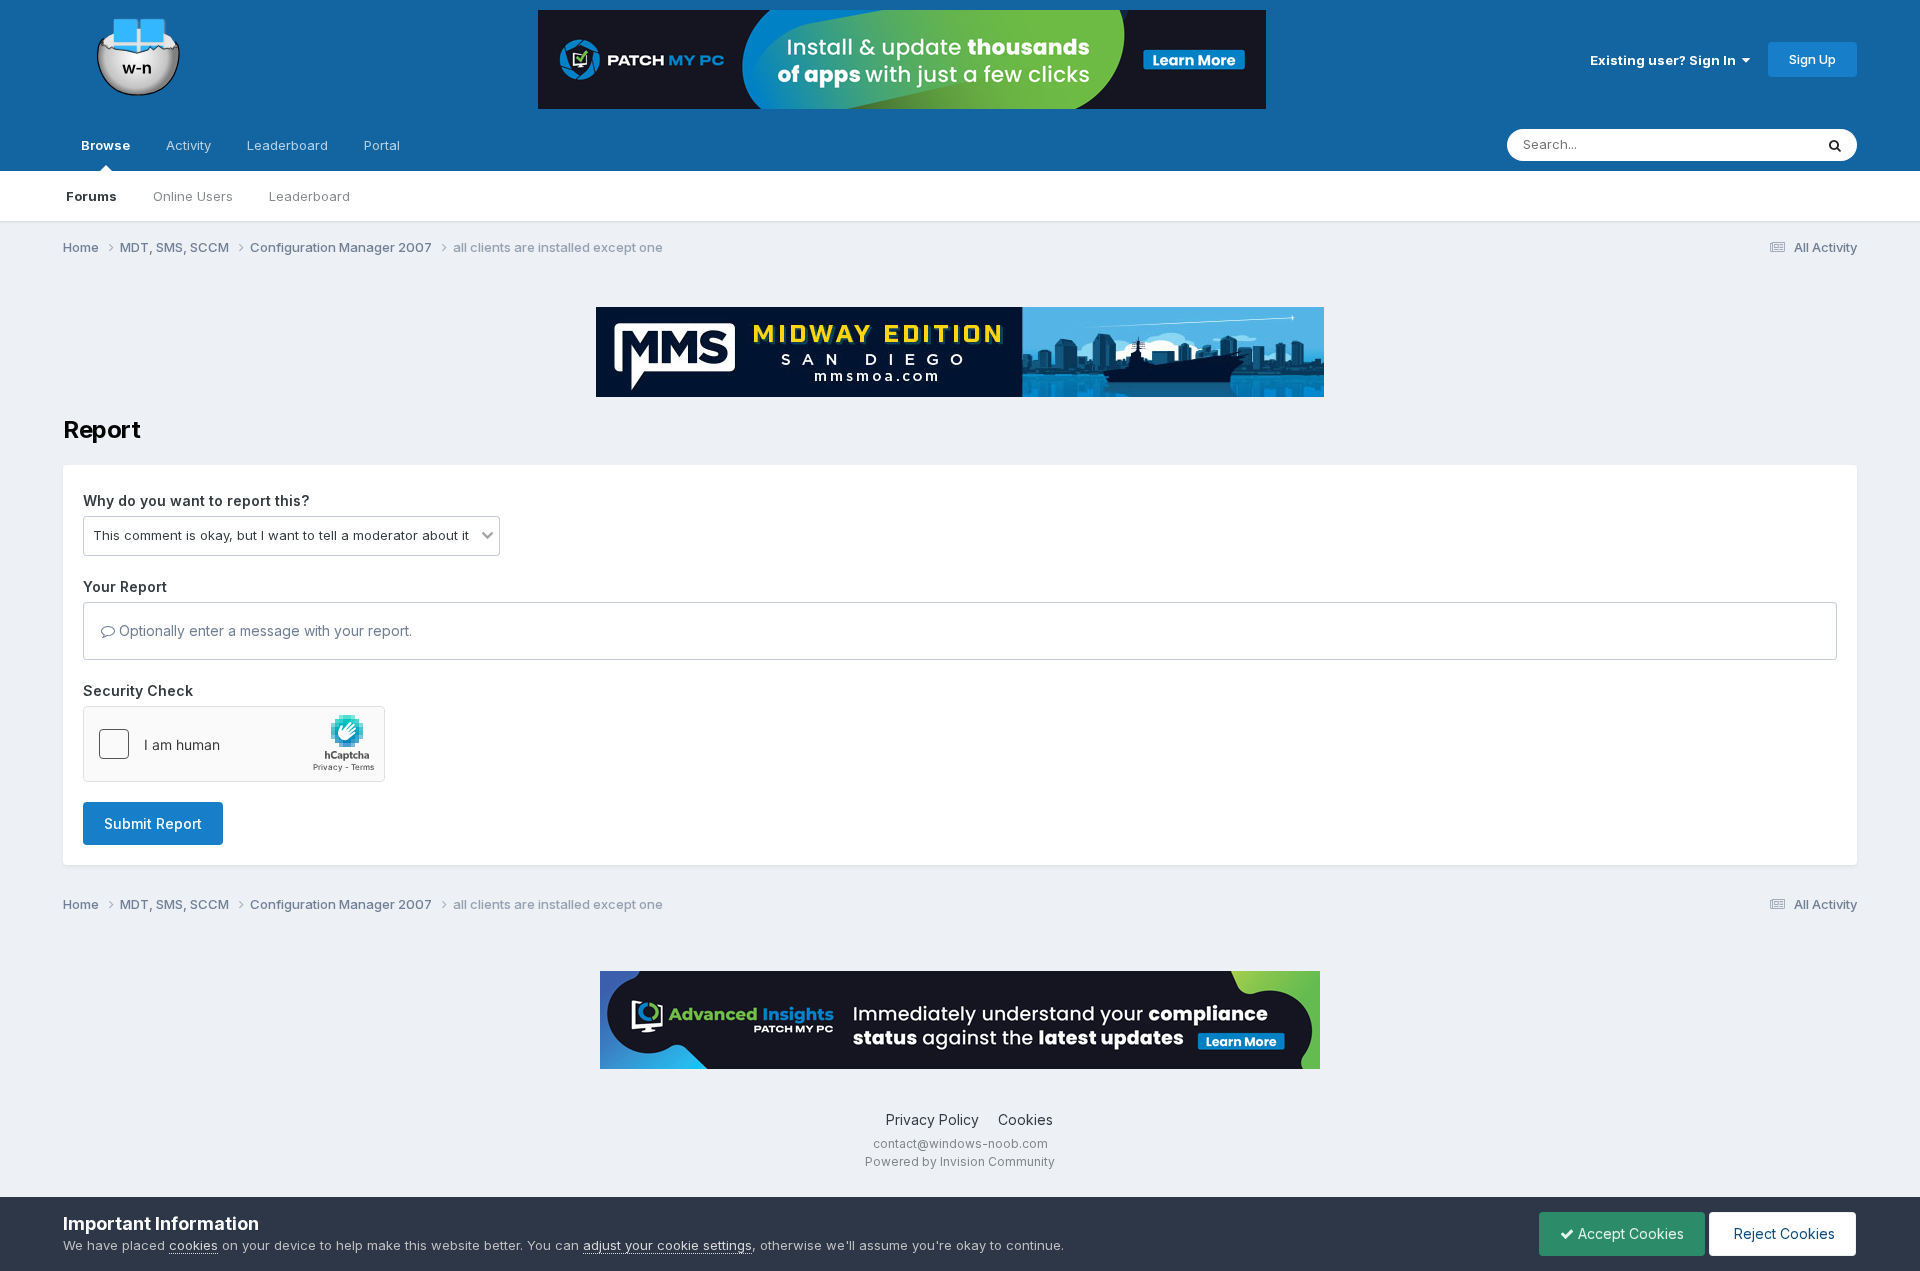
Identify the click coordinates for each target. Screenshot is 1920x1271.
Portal (382, 145)
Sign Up (1812, 59)
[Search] (1835, 145)
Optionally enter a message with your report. (263, 630)
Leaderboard (309, 196)
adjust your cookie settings (667, 1245)
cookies (193, 1245)
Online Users (193, 196)
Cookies (1025, 1119)
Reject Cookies (1782, 1233)
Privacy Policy (932, 1119)
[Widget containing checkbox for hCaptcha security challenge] (234, 744)
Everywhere (1751, 144)
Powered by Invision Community (960, 1161)
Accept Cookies (1629, 1233)
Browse (105, 145)
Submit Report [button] (153, 823)
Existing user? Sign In (1666, 60)
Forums (91, 196)
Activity (188, 145)
